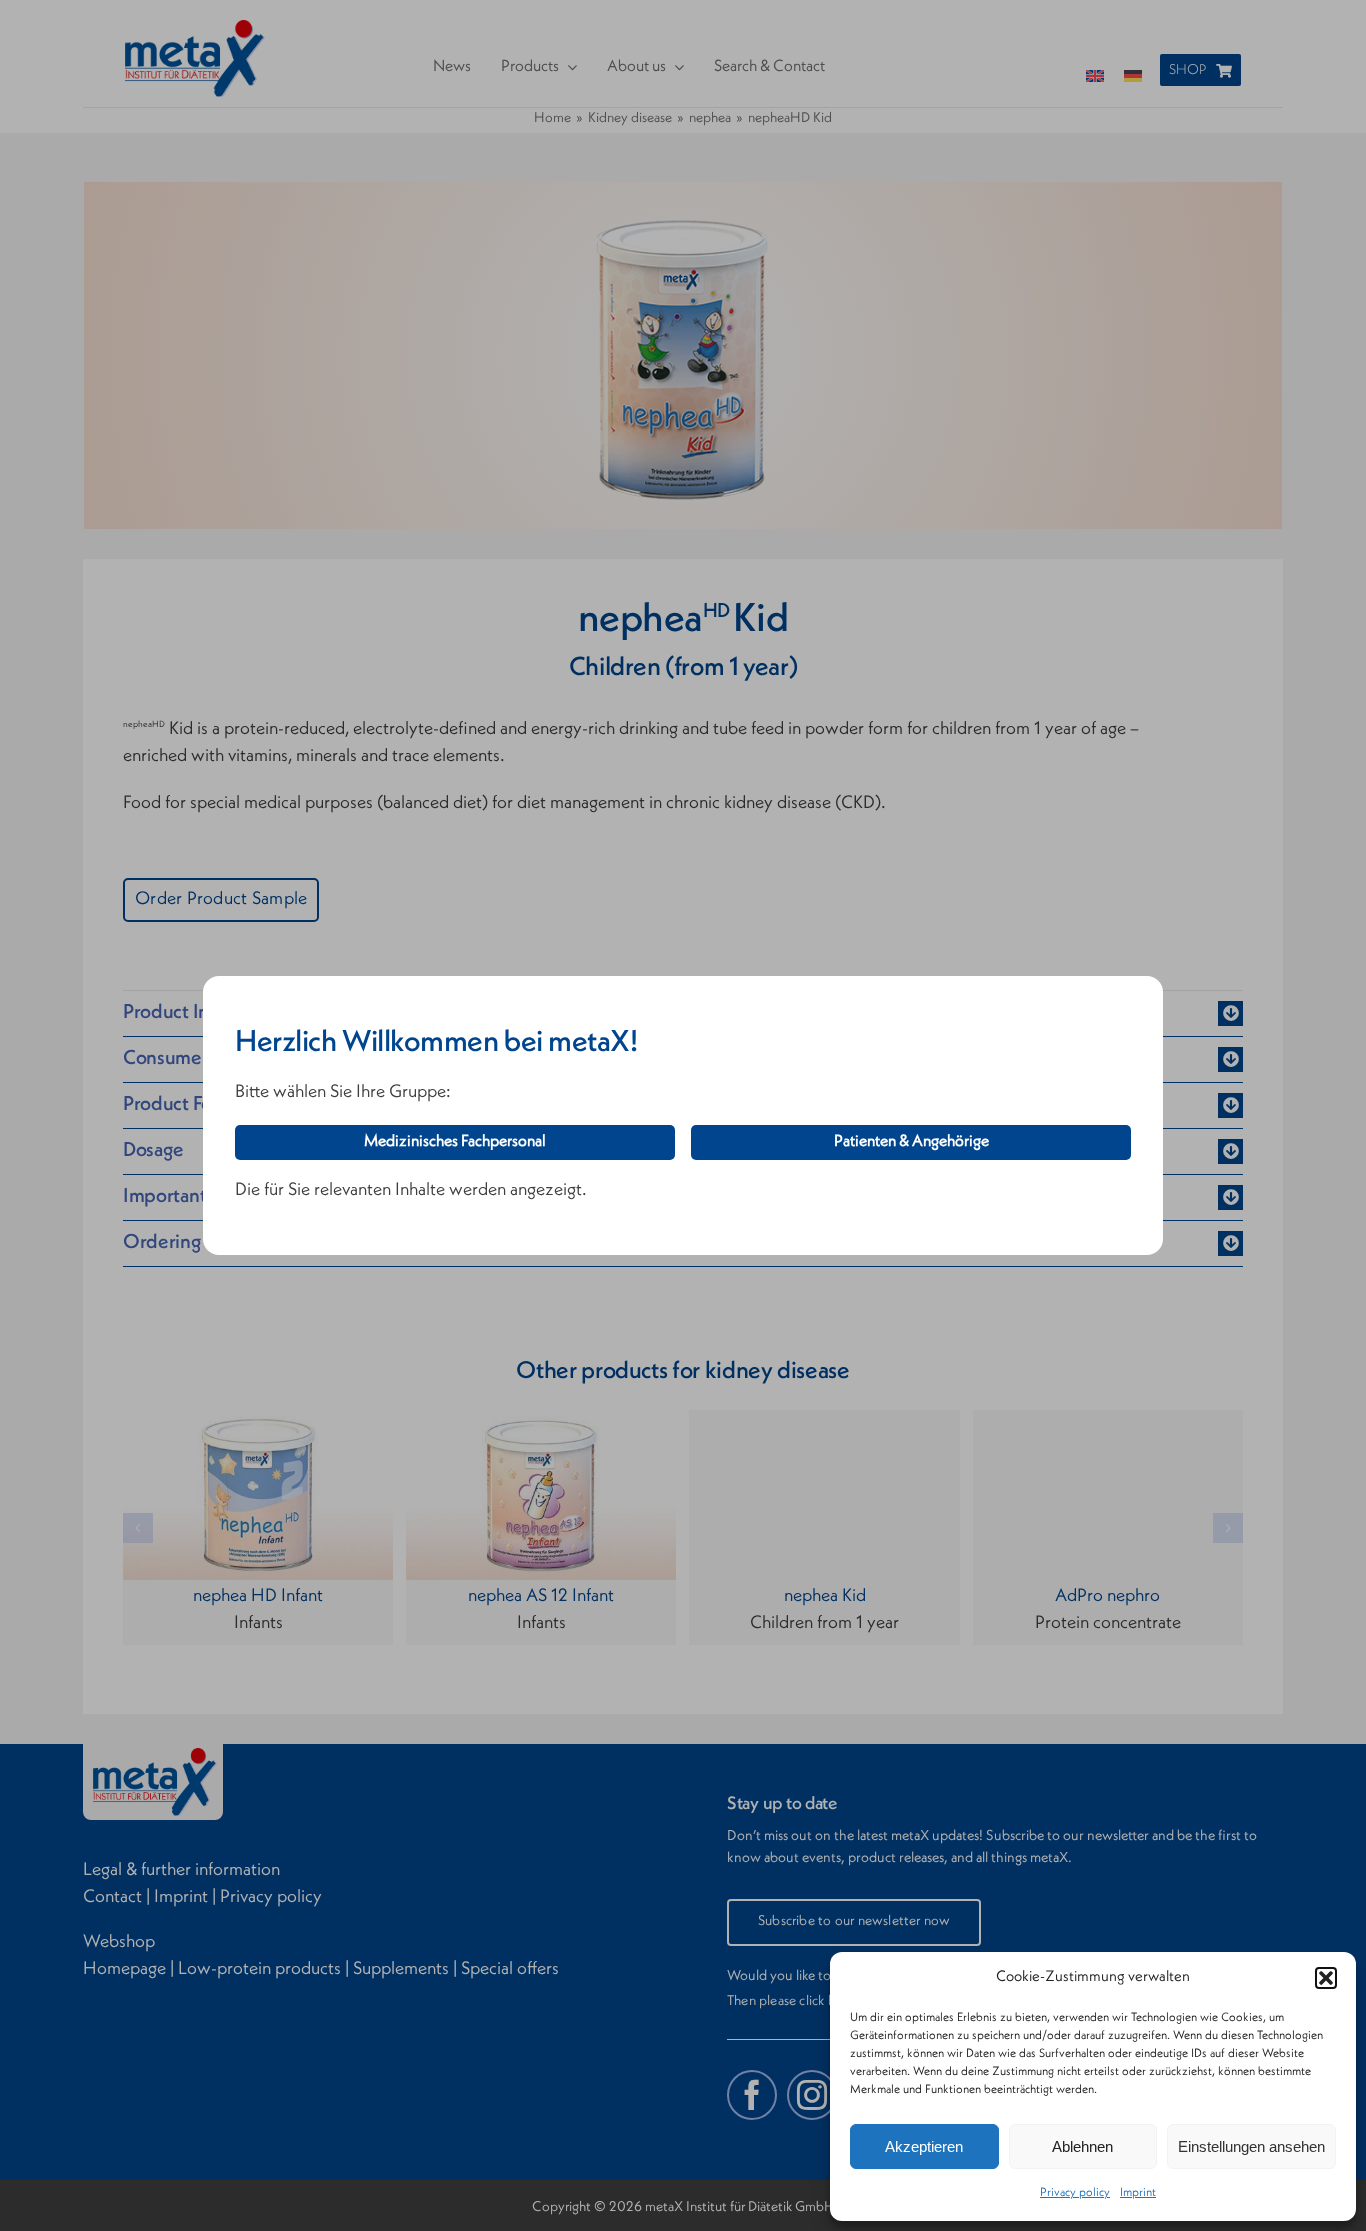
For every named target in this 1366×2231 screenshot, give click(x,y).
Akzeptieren (924, 2146)
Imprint (1138, 2193)
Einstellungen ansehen (1251, 2146)
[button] (1326, 1978)
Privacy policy (1075, 2193)
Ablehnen (1082, 2146)
